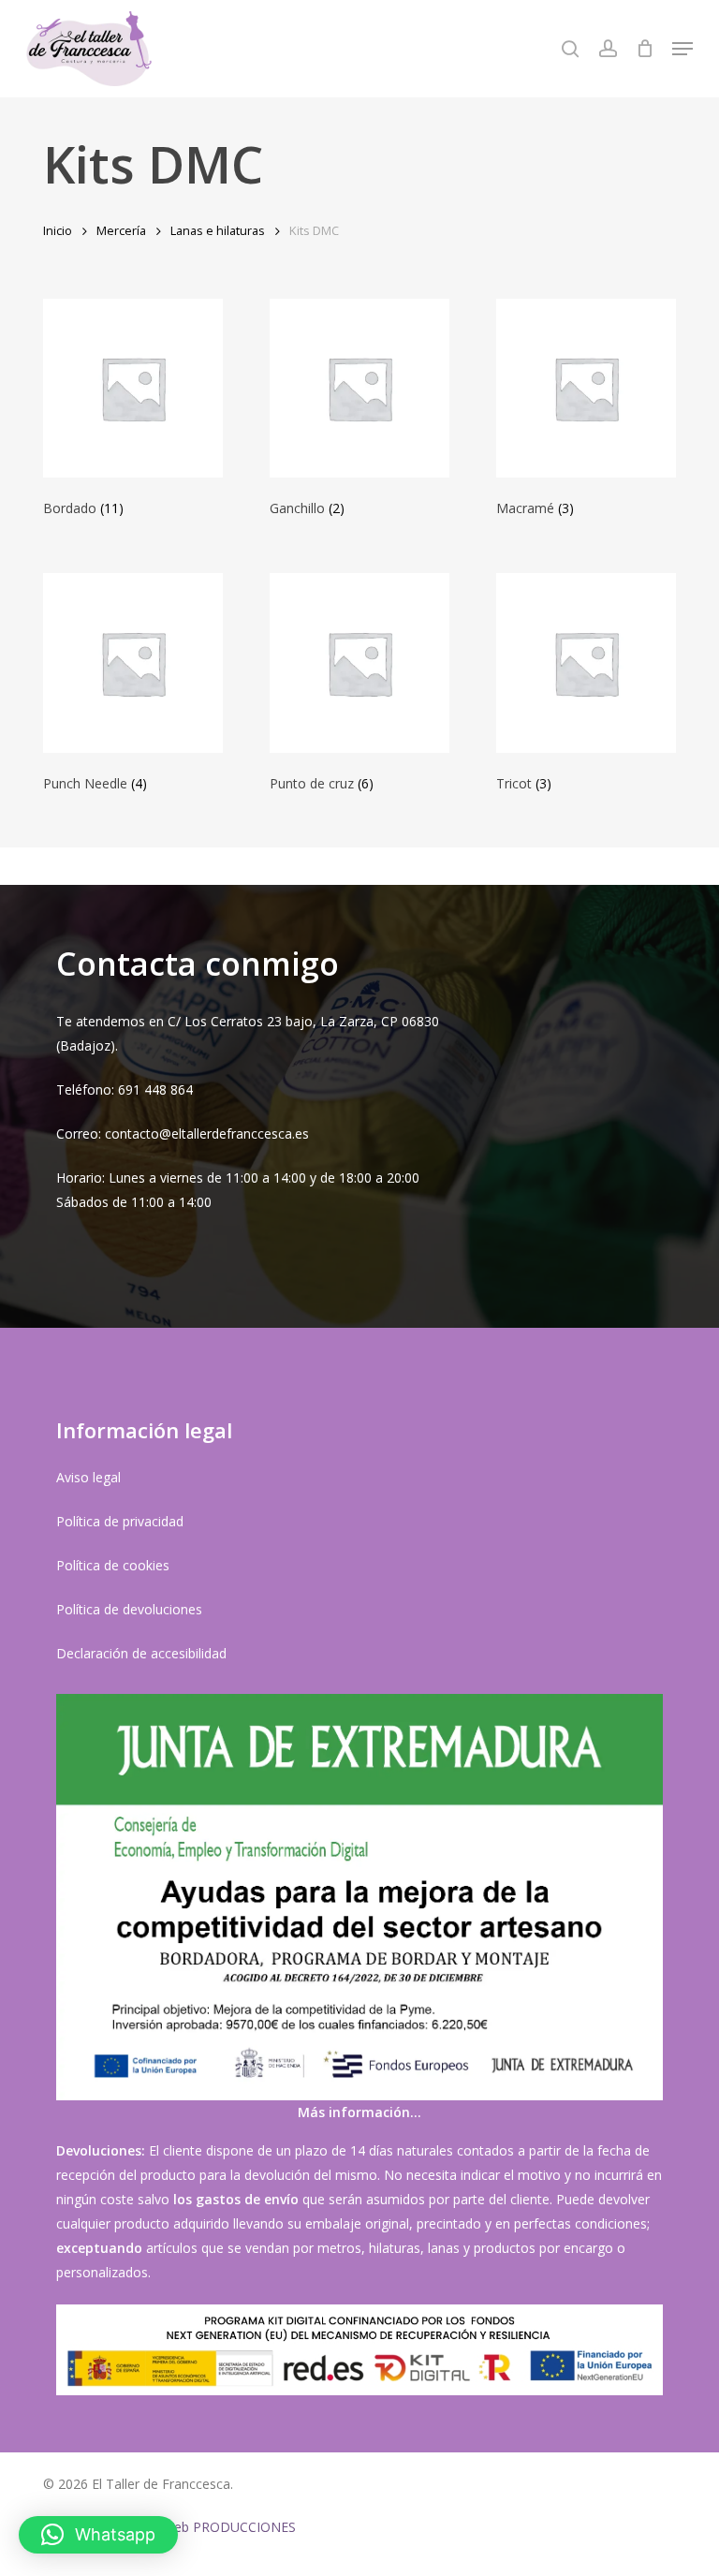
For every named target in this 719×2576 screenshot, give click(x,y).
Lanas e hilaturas (218, 230)
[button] (682, 49)
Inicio (58, 230)
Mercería (121, 230)
